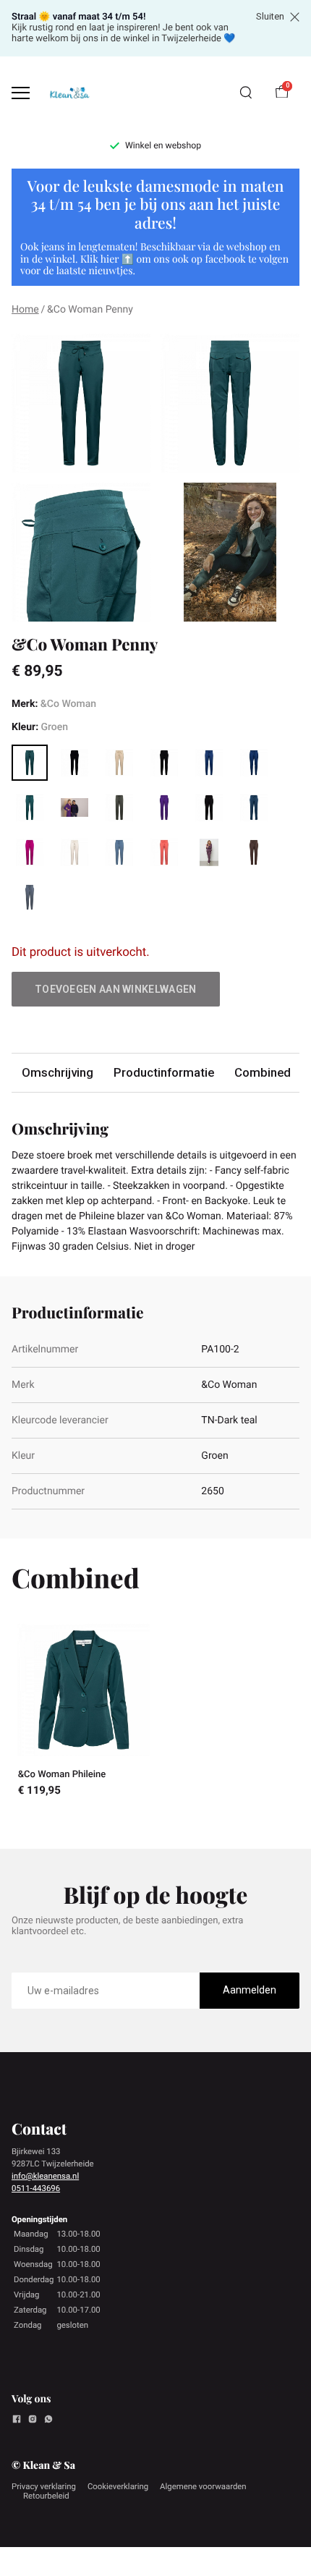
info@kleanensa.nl (45, 2176)
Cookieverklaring (118, 2486)
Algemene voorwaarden (203, 2486)
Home (25, 310)
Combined (263, 1072)
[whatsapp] (48, 2421)
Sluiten (270, 17)
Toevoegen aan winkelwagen (116, 989)
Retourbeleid (46, 2496)
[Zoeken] (246, 93)
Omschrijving (57, 1072)
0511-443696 (36, 2188)
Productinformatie (164, 1072)
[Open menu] (21, 93)
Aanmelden (250, 1990)
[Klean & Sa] (69, 93)
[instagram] (33, 2421)
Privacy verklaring (44, 2486)
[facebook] (17, 2421)
